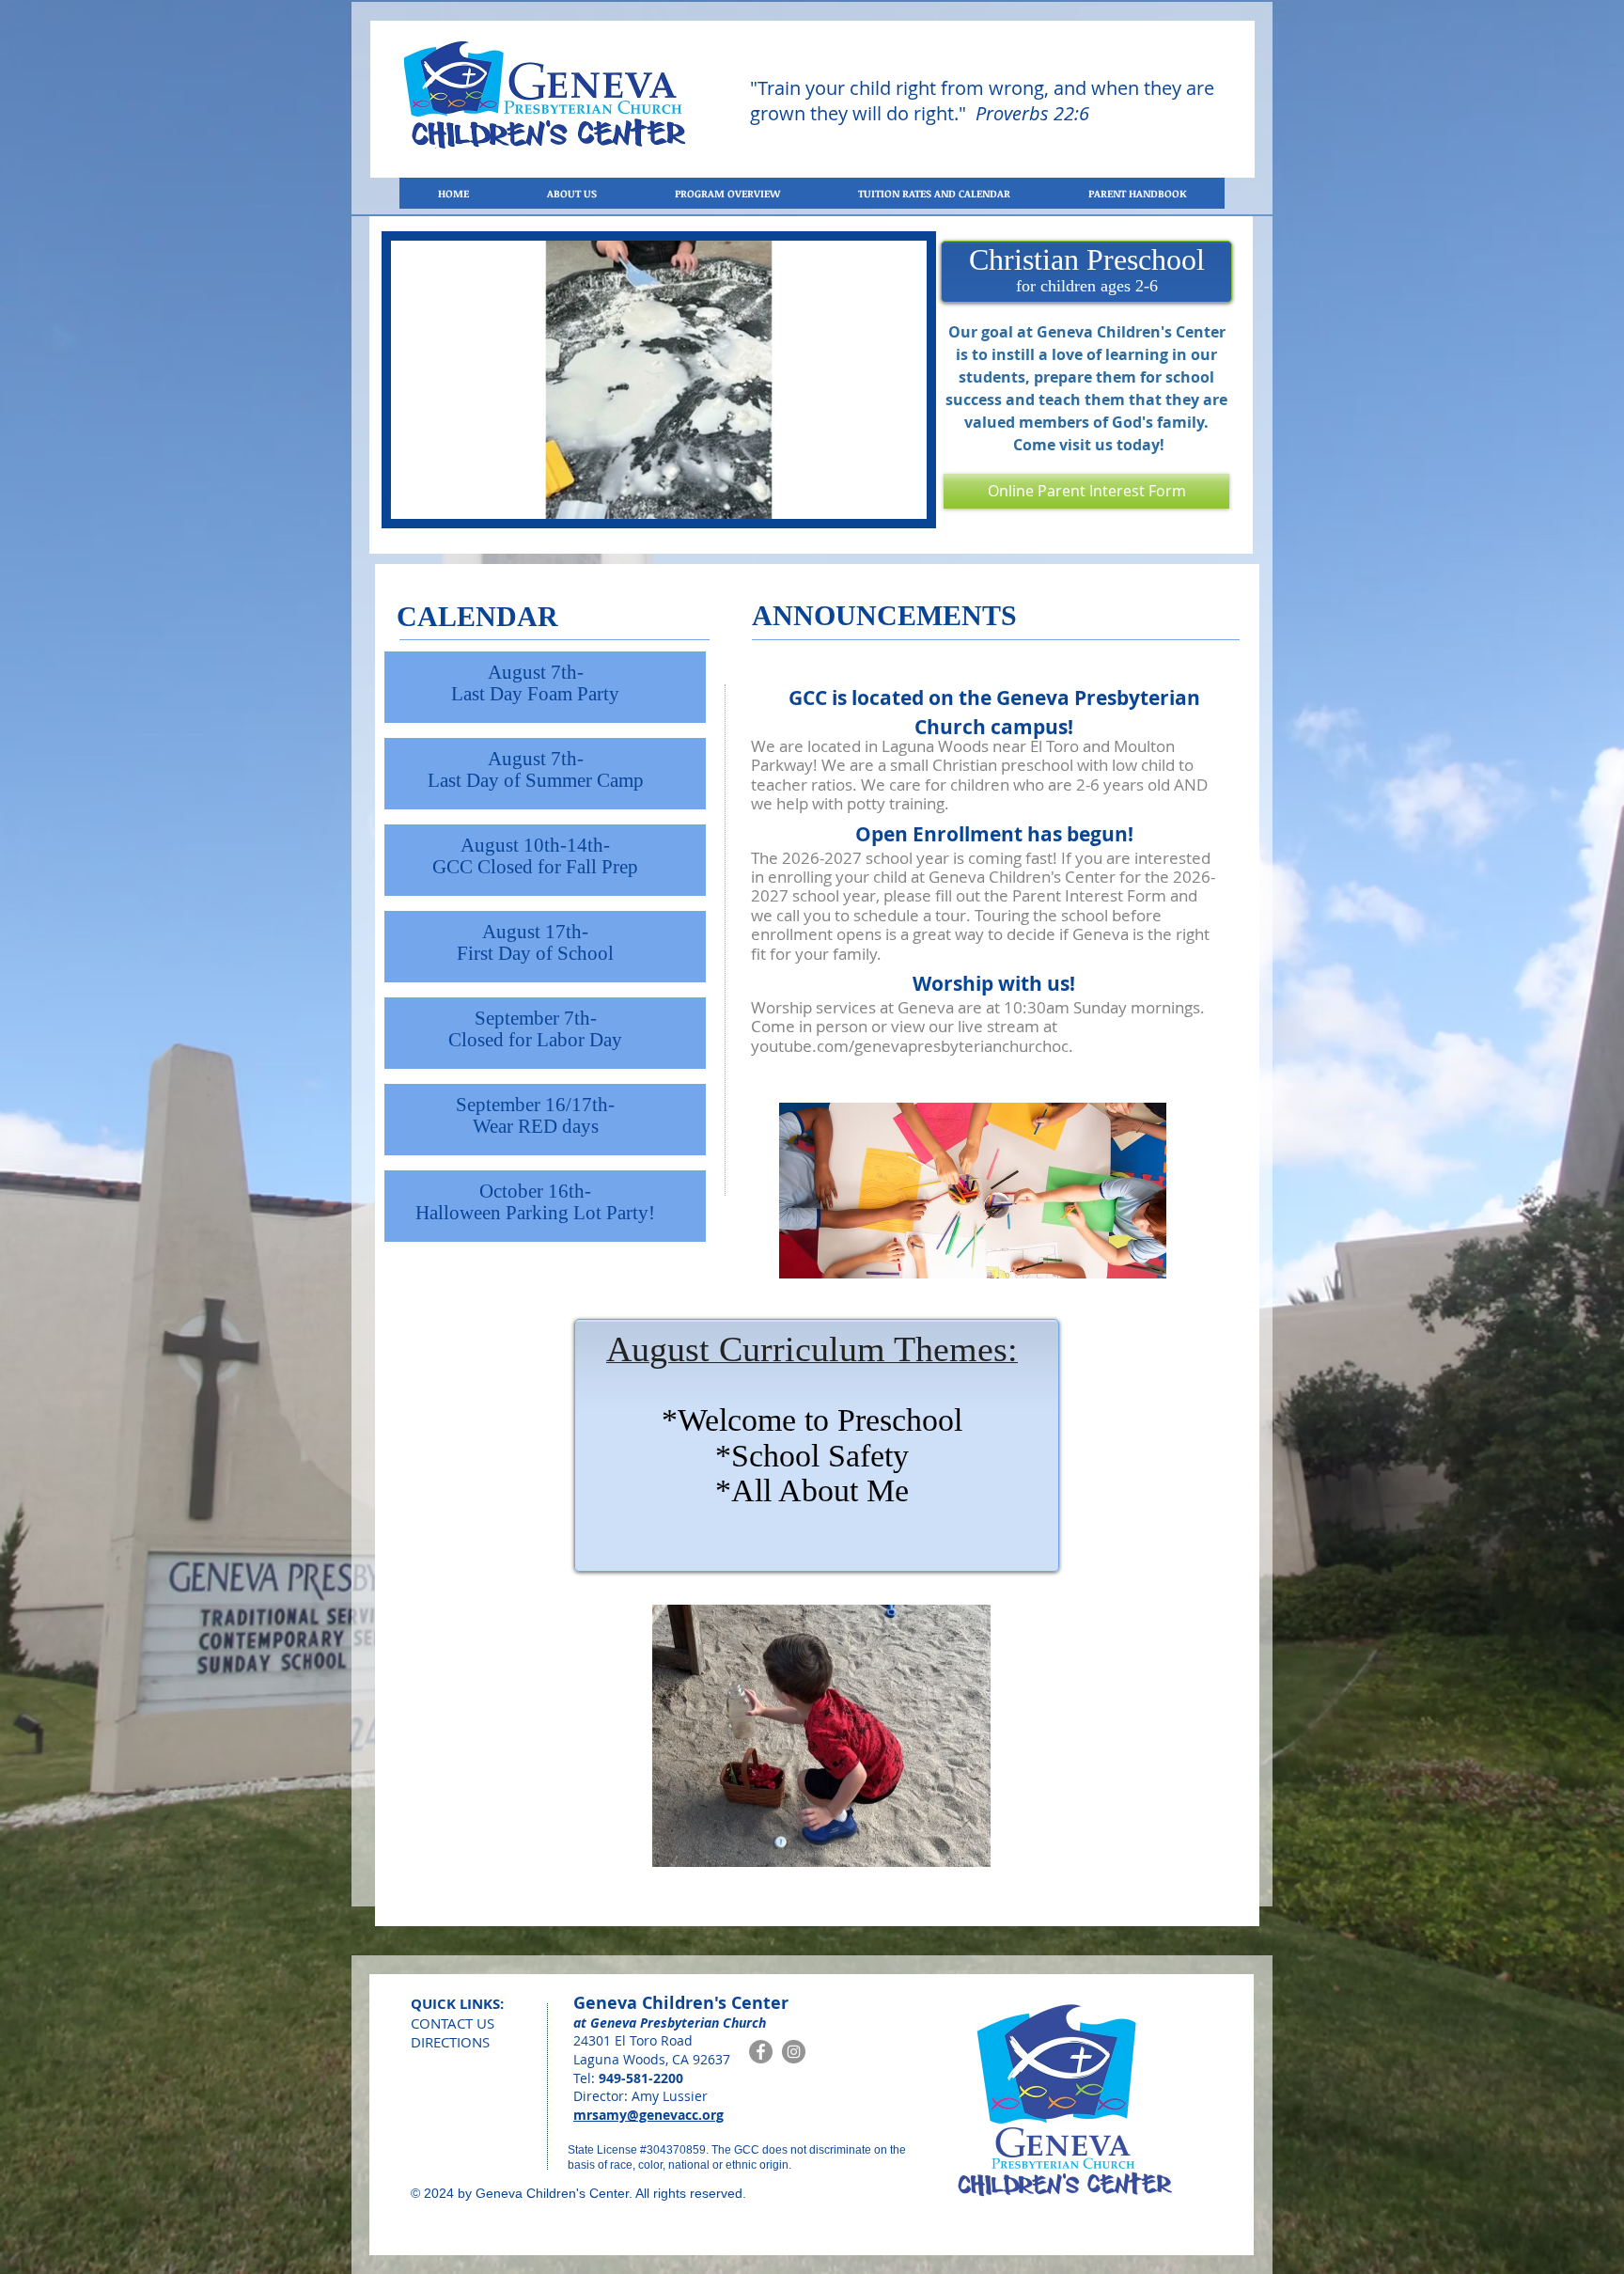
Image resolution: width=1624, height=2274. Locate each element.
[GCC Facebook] (761, 2052)
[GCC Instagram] (794, 2052)
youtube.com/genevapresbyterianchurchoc (910, 1046)
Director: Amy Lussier (640, 2096)
